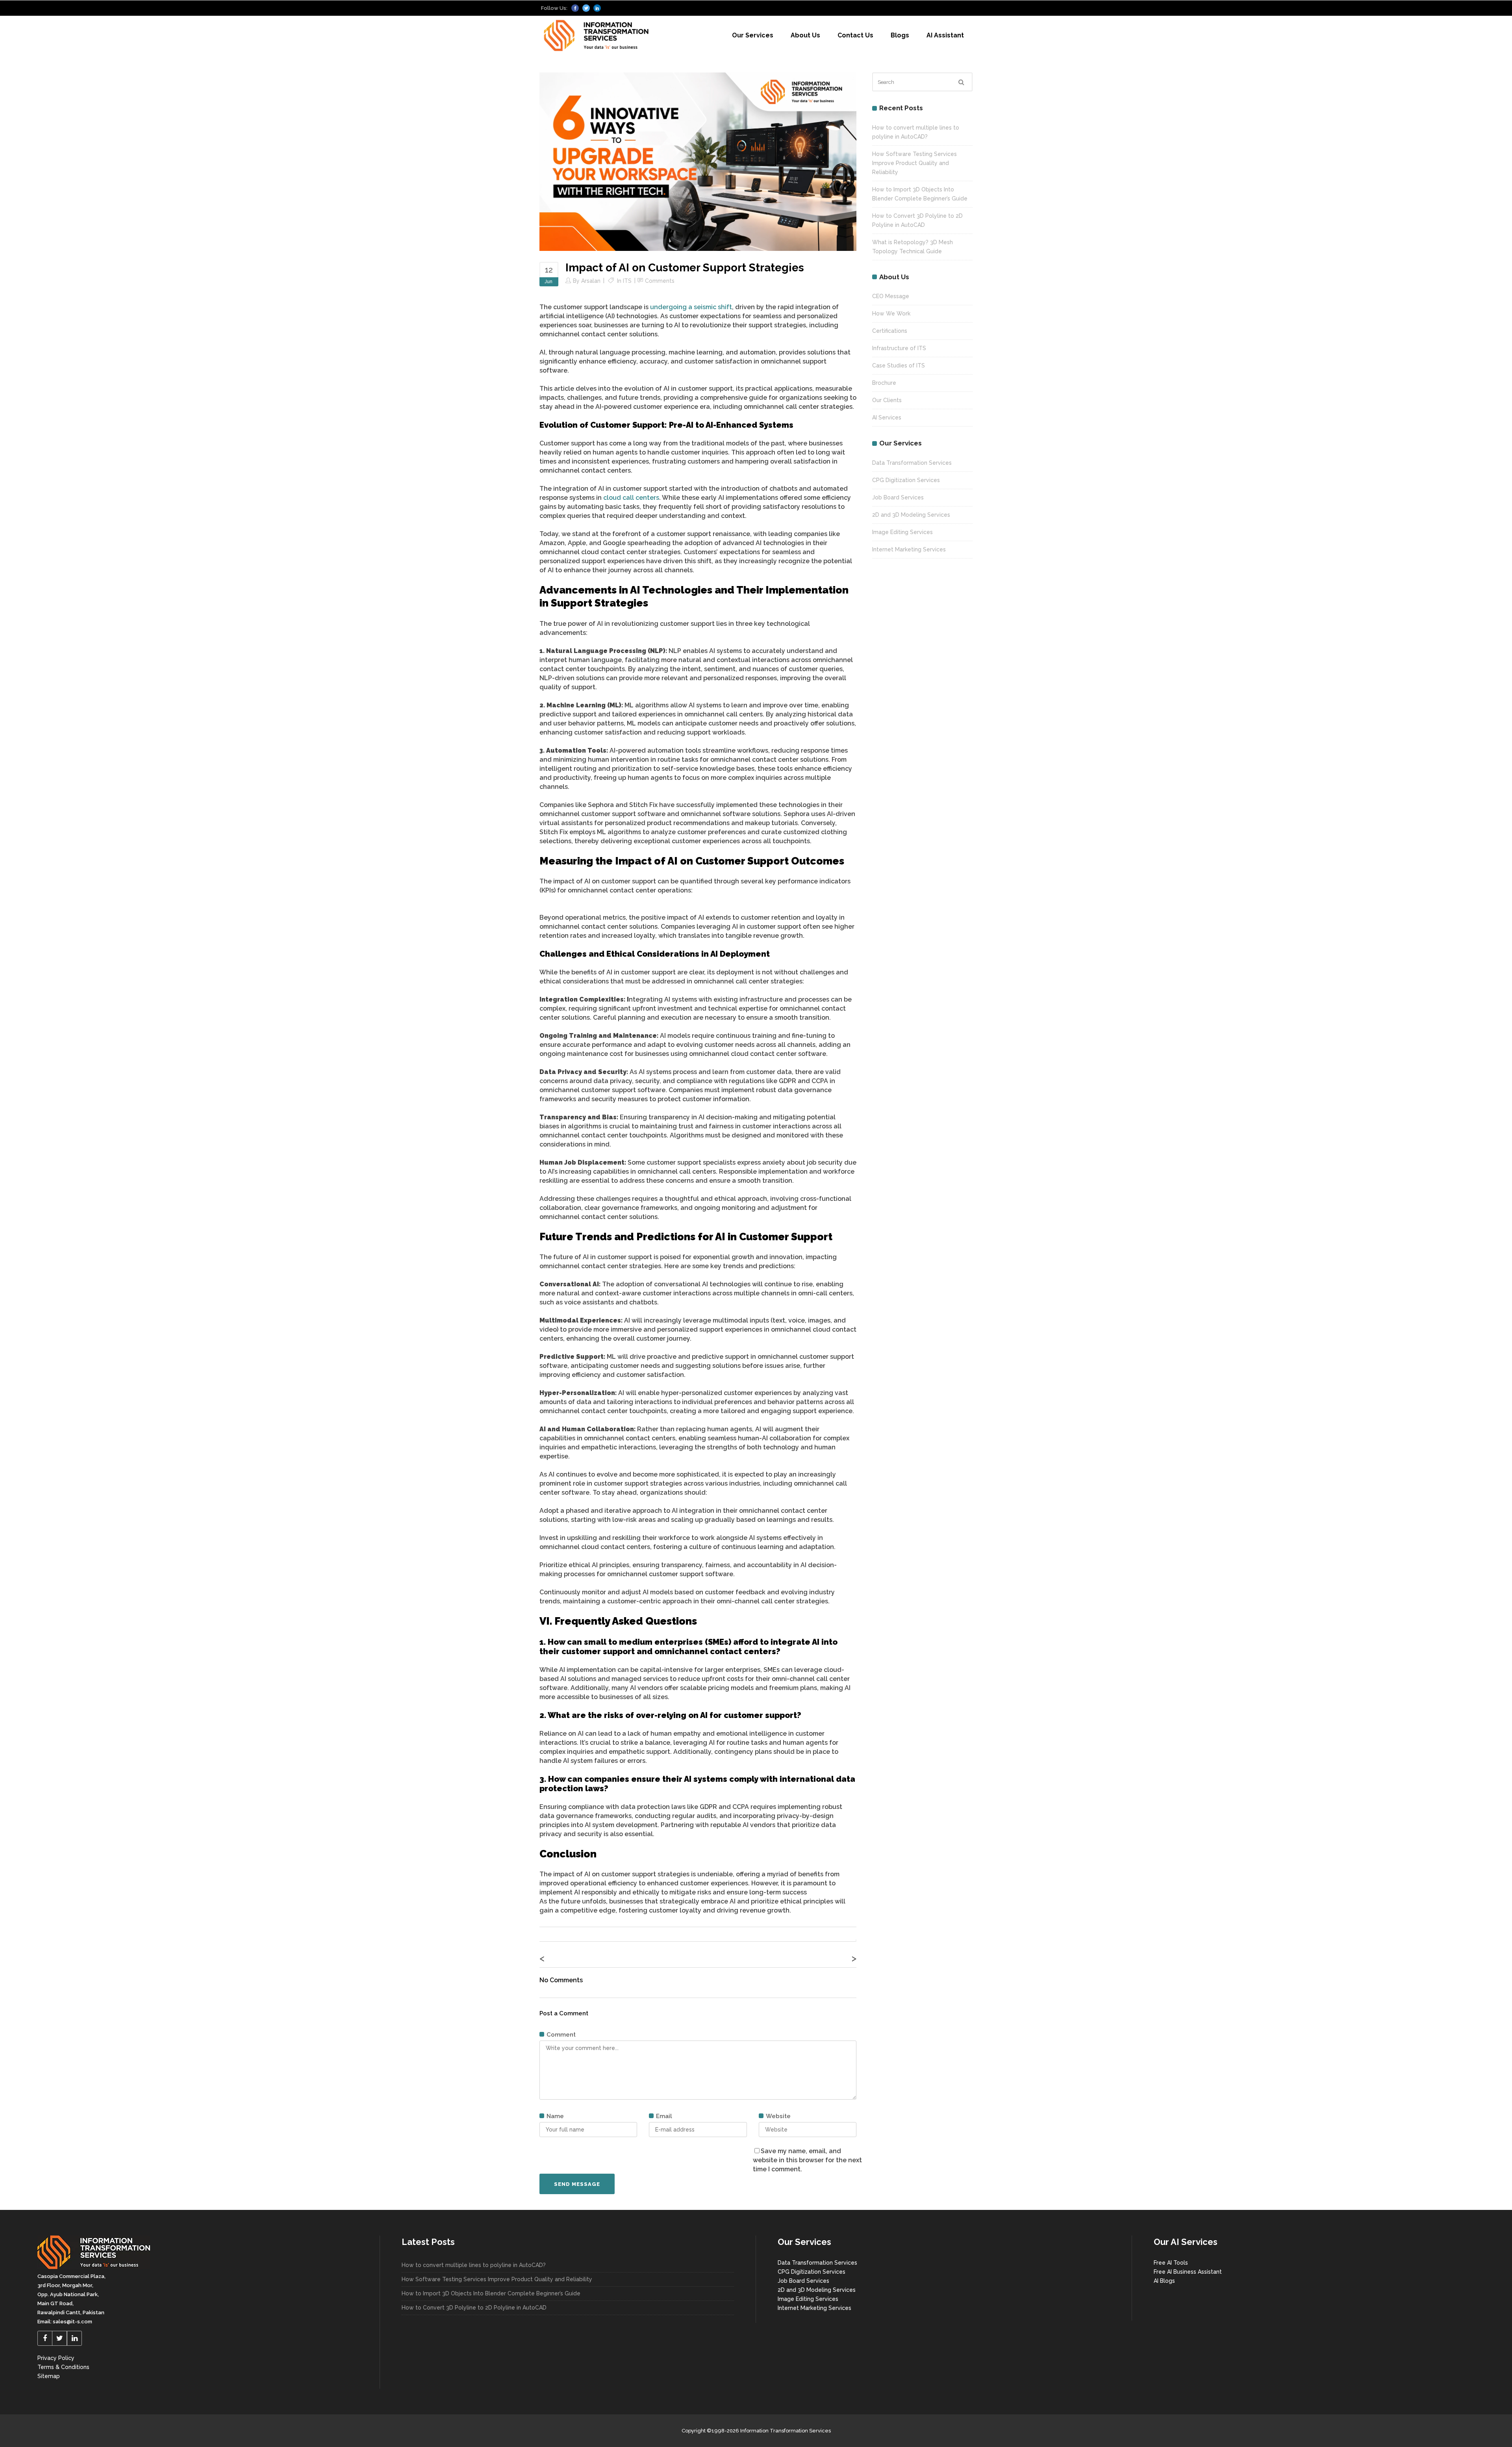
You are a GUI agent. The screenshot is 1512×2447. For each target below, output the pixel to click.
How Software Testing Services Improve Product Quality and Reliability (914, 163)
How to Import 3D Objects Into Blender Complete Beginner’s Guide (491, 2293)
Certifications (890, 331)
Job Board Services (898, 497)
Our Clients (887, 400)
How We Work (891, 314)
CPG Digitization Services (906, 480)
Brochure (884, 383)
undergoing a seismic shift (691, 307)
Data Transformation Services (912, 463)
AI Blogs (1164, 2281)
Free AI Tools (1171, 2263)
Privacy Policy (56, 2358)
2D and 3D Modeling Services (911, 515)
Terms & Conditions (63, 2367)
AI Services (887, 417)
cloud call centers (631, 498)
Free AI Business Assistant (1188, 2272)
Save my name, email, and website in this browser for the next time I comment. (807, 2160)
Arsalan (591, 281)
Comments (660, 281)
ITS (627, 281)
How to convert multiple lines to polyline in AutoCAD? (474, 2265)
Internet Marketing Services (909, 549)
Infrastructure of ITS (899, 348)
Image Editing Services (902, 532)
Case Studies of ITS (899, 365)
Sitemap (49, 2376)
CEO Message (891, 296)
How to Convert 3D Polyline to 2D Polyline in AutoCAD (474, 2308)
